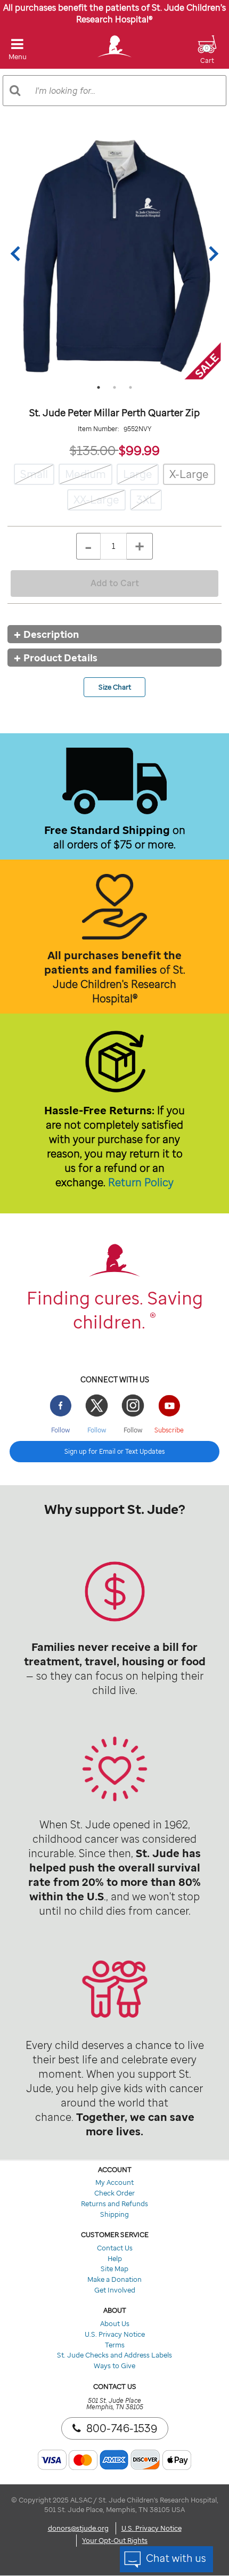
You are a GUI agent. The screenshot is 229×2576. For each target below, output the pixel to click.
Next (211, 254)
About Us (115, 2323)
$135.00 (94, 450)
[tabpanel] (114, 254)
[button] (207, 56)
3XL (146, 500)
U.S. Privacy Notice (115, 2334)
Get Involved (115, 2290)
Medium (85, 474)
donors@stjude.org (78, 2528)
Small (34, 474)
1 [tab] (99, 387)
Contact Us (115, 2248)
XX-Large (96, 500)
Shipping (114, 2214)
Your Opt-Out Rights (115, 2540)
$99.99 (139, 450)
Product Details (60, 658)
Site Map (114, 2269)
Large (138, 474)
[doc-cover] (114, 254)
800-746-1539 (122, 2428)
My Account (114, 2182)
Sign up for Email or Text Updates (114, 1451)
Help (115, 2258)
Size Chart (115, 687)
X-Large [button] (189, 474)
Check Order (114, 2193)
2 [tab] (114, 387)
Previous (18, 254)
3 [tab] (130, 387)
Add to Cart (115, 583)
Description (51, 634)
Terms (115, 2345)
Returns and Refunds (114, 2204)
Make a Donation (114, 2279)
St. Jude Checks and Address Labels (114, 2355)
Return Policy (141, 1182)
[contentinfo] (114, 1609)
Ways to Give (114, 2366)
